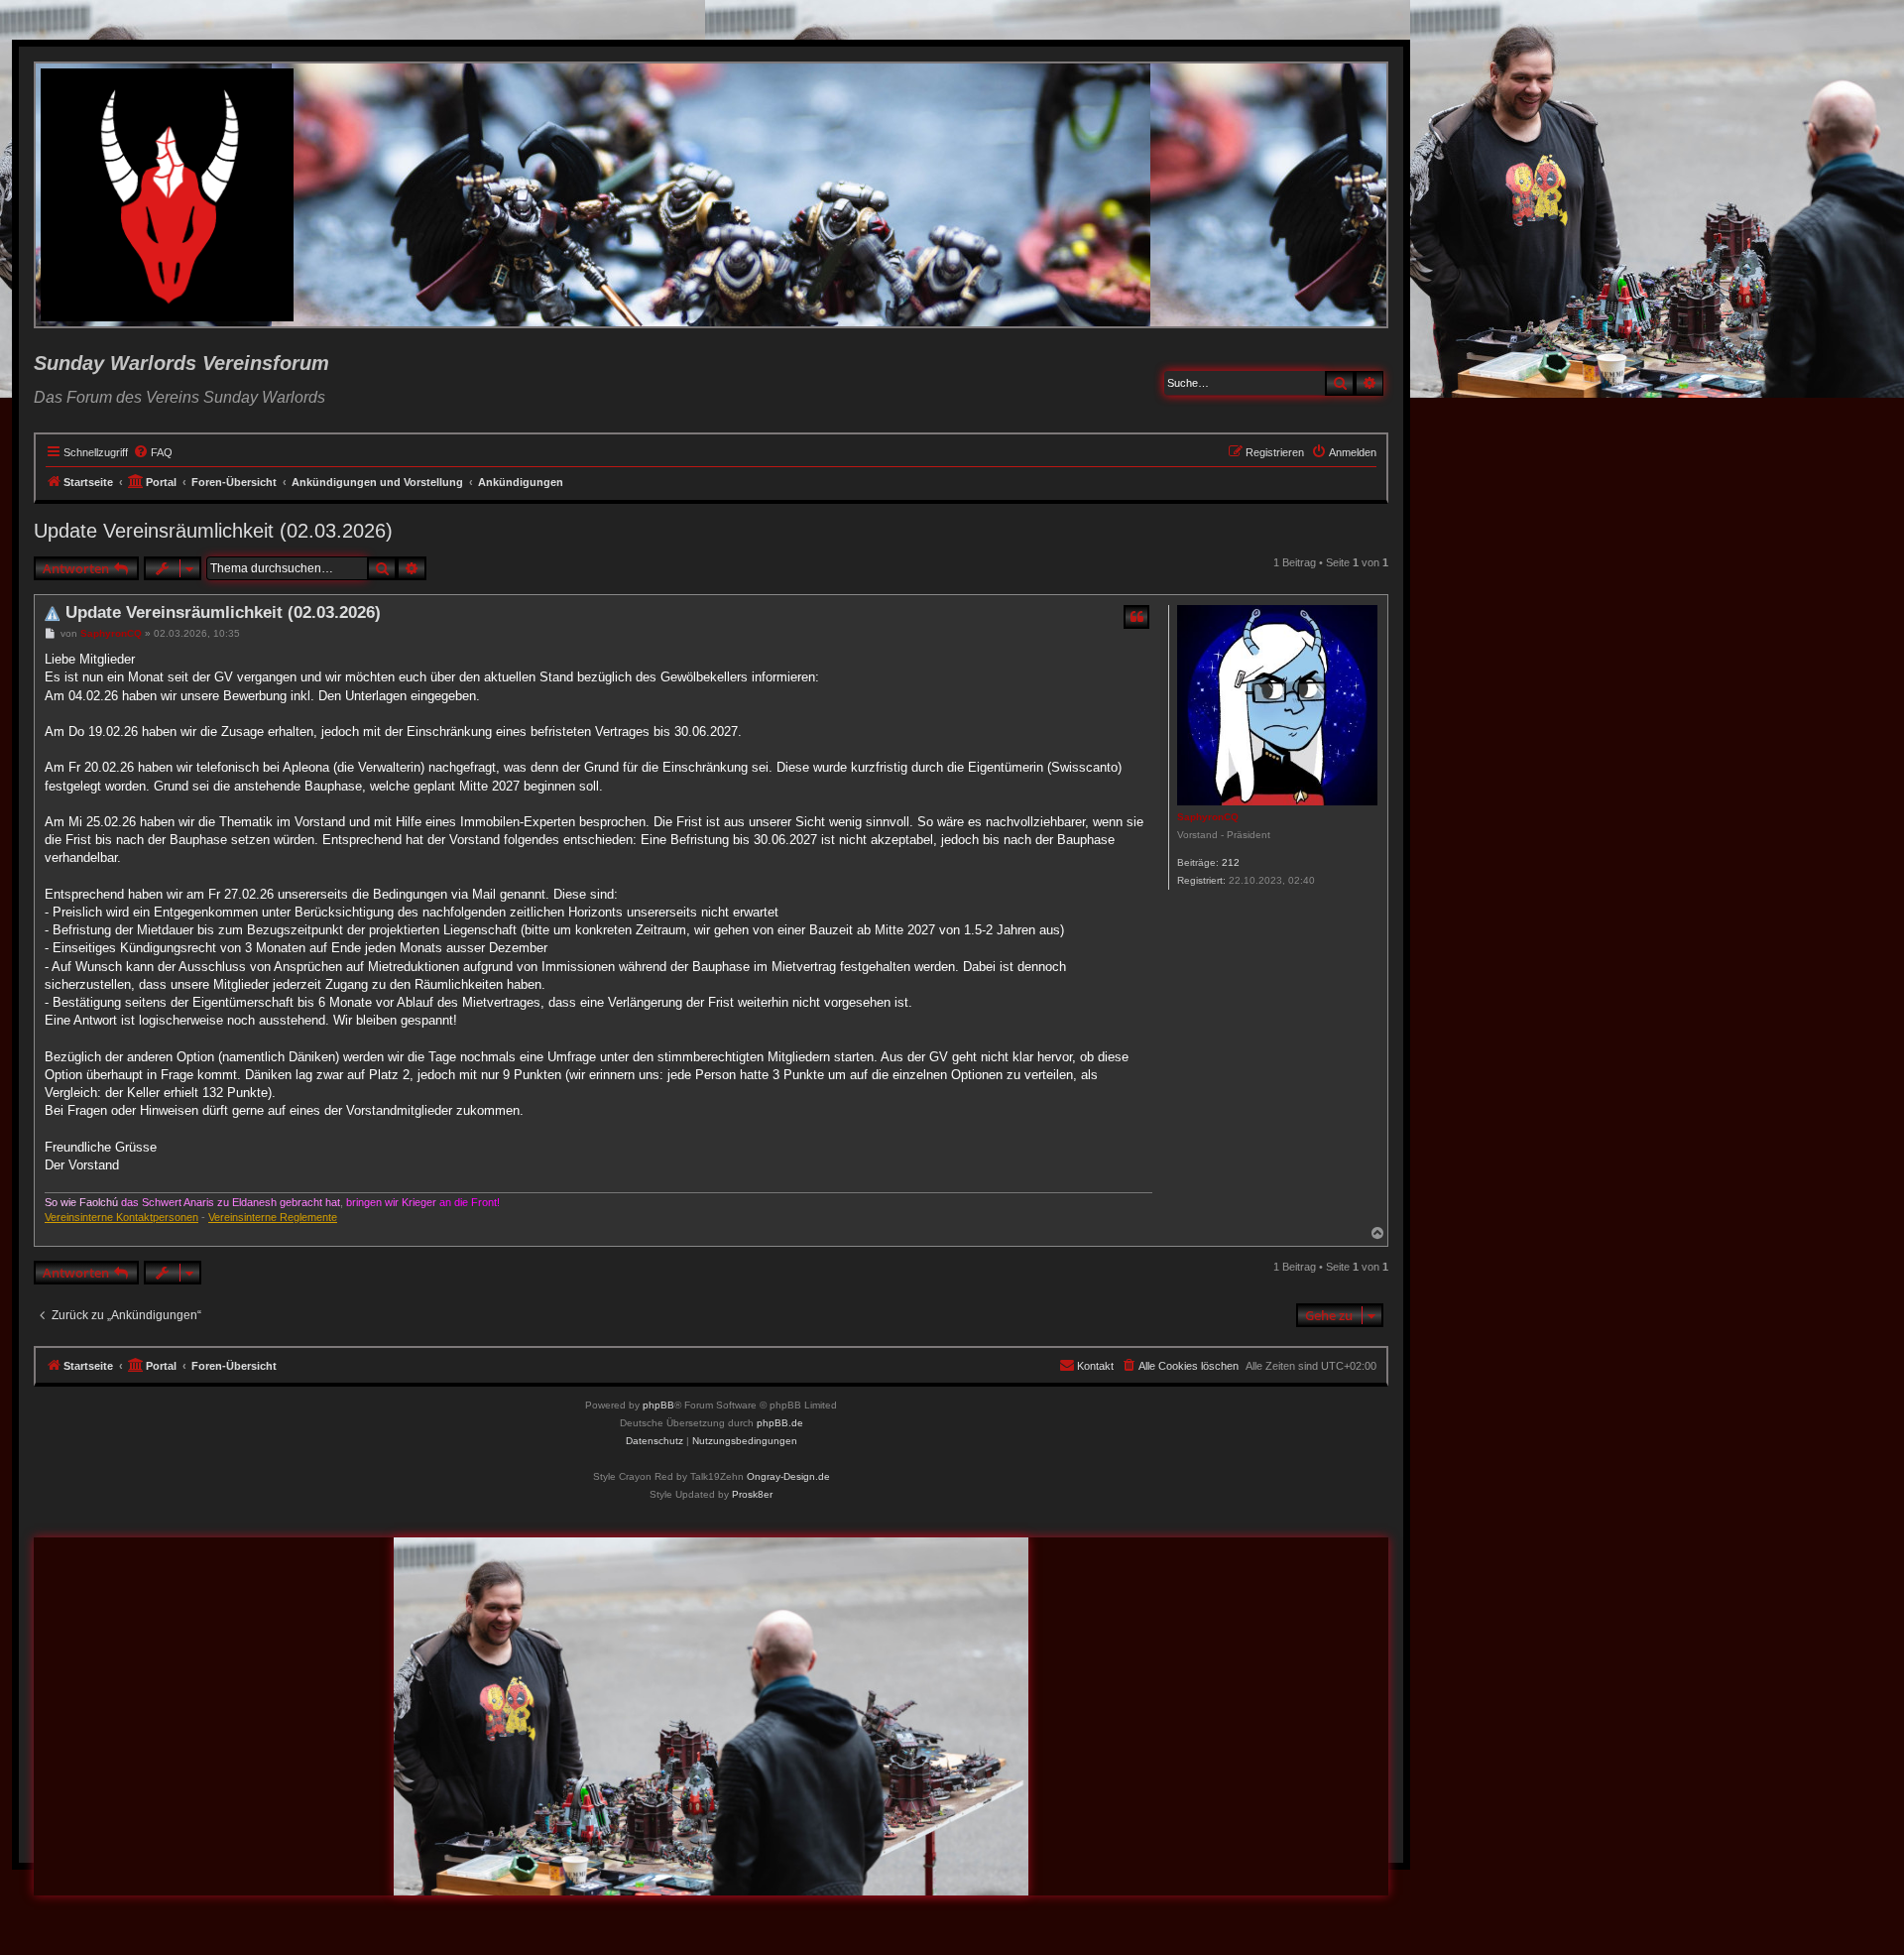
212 (1231, 862)
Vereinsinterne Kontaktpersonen (121, 1217)
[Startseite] (169, 195)
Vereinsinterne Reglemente (273, 1217)
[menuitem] (153, 452)
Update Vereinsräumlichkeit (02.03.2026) (213, 531)
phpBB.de (780, 1423)
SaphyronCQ (1208, 817)
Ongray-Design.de (788, 1476)
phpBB (658, 1405)
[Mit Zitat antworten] (1136, 617)
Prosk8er (752, 1494)
